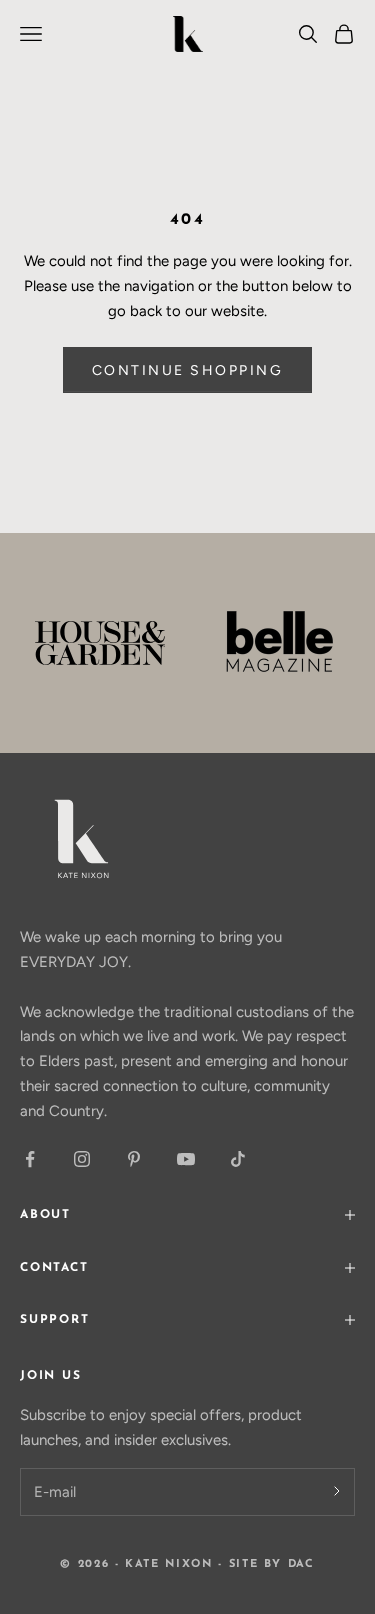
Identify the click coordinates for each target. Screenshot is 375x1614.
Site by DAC (272, 1564)
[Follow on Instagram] (82, 1159)
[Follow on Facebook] (30, 1159)
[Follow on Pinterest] (134, 1159)
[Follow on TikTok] (238, 1159)
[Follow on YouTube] (186, 1159)
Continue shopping (188, 370)
